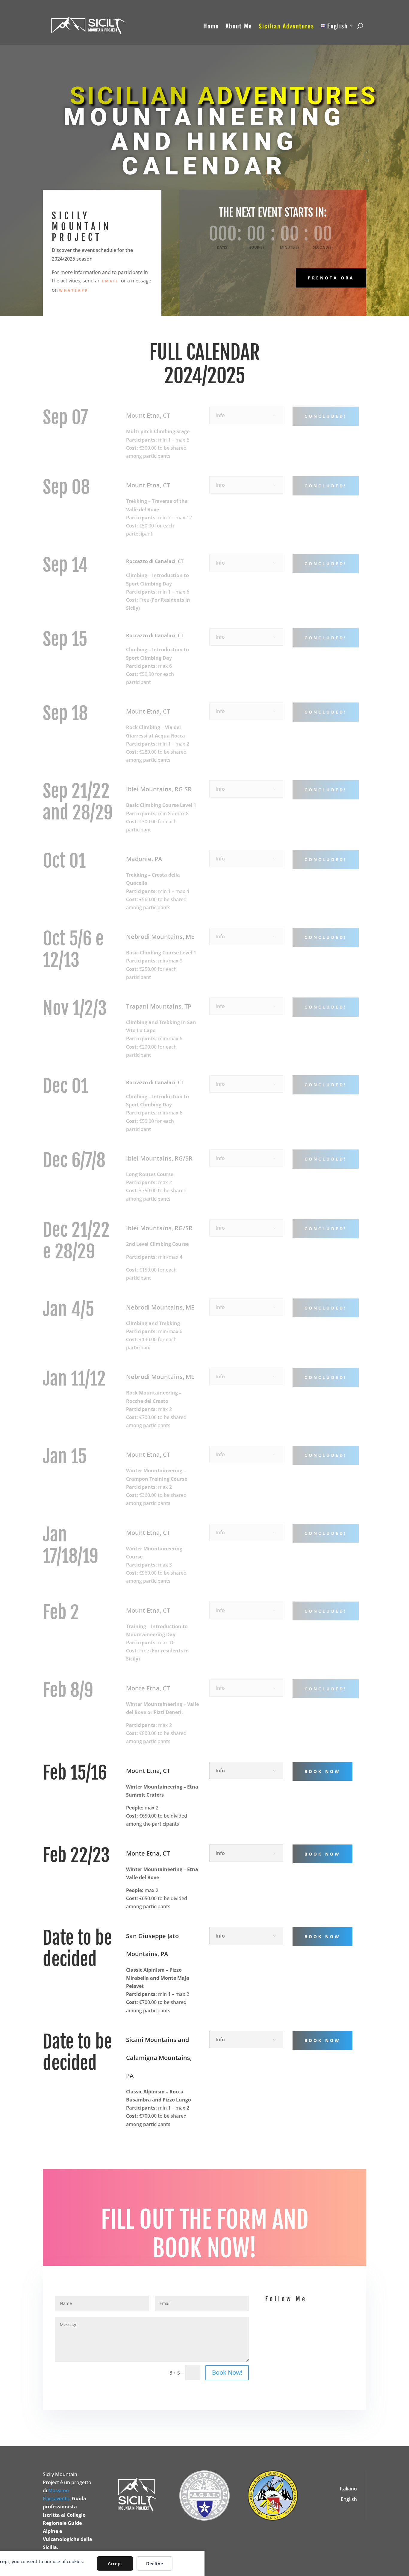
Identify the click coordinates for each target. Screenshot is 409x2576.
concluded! (326, 416)
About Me (239, 26)
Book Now (322, 1771)
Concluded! (326, 1611)
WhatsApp (74, 290)
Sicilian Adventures (286, 26)
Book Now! (227, 2372)
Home (211, 26)
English (349, 2499)
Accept (115, 2563)
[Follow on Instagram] (322, 2332)
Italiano (348, 2489)
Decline (155, 2563)
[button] (360, 26)
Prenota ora (331, 278)
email (111, 281)
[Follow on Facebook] (298, 2332)
